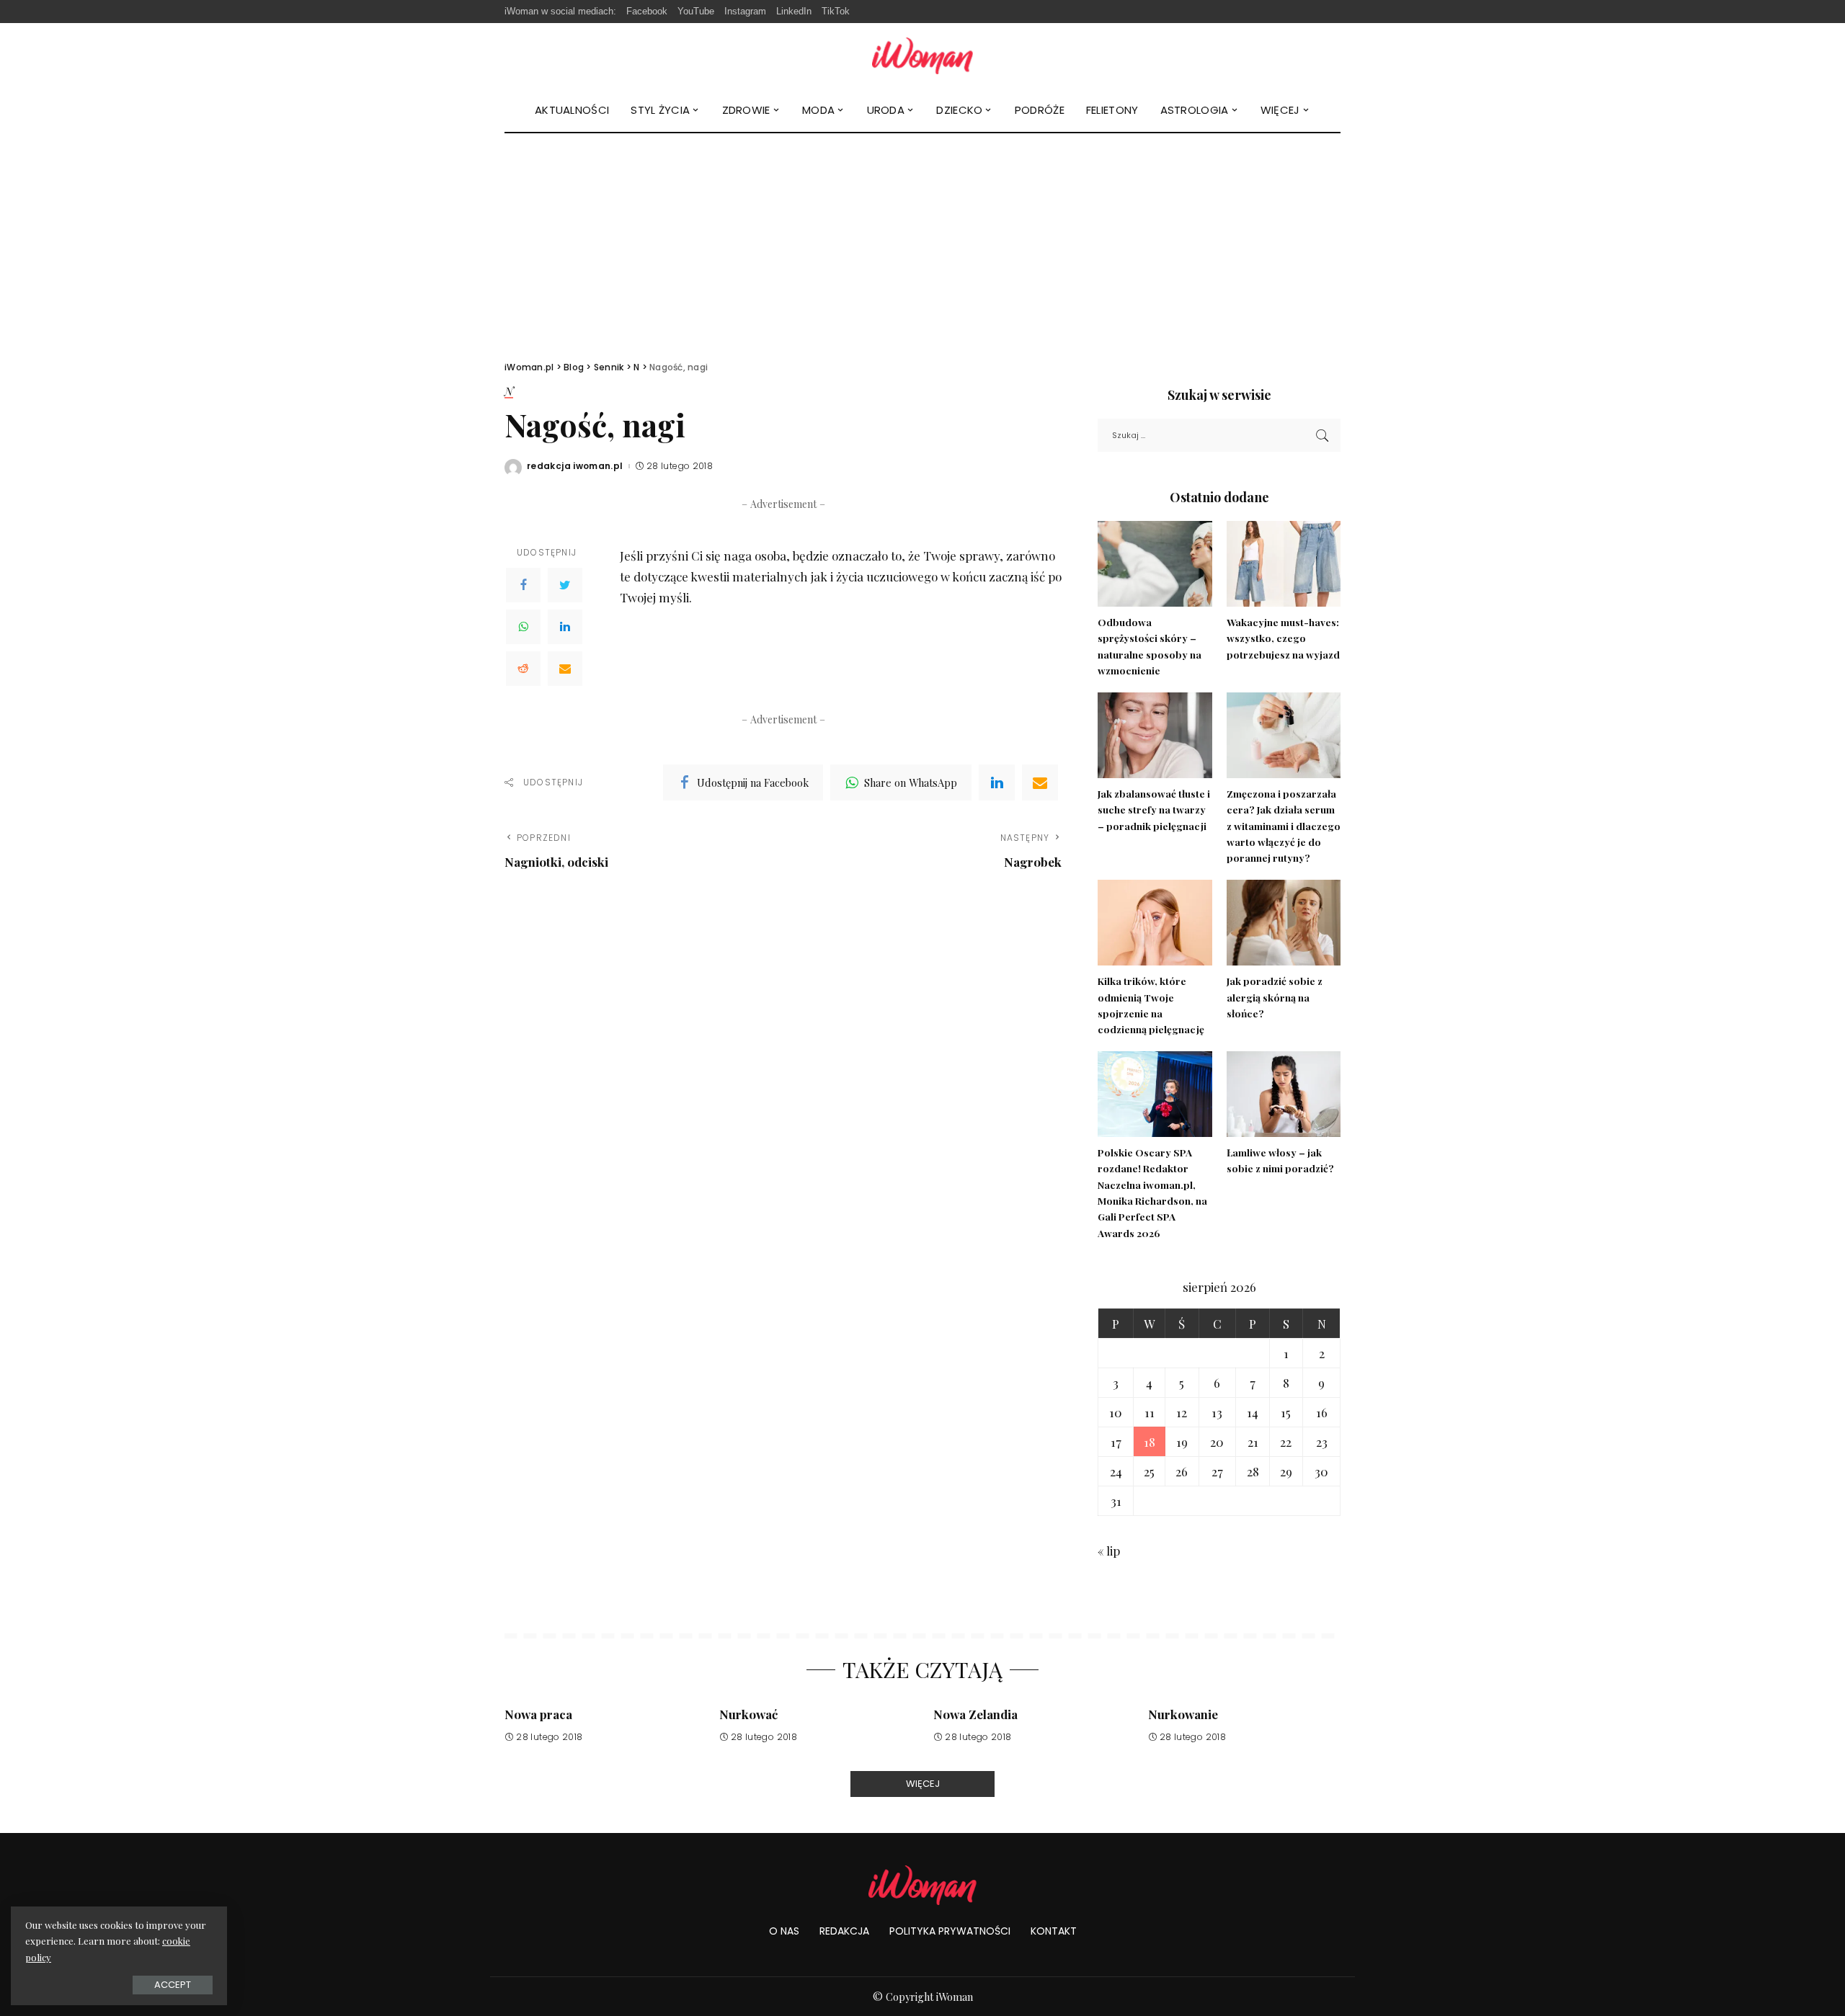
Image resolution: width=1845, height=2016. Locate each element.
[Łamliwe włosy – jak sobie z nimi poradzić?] (1284, 1094)
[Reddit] (523, 669)
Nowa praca (538, 1714)
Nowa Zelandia (975, 1714)
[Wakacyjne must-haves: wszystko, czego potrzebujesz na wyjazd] (1284, 564)
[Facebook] (523, 585)
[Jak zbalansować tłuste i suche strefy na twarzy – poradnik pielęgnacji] (1155, 735)
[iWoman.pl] (922, 56)
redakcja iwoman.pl (575, 466)
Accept (173, 1985)
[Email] (565, 669)
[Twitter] (565, 585)
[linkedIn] (997, 782)
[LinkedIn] (565, 627)
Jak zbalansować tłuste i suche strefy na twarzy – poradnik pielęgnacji (1154, 809)
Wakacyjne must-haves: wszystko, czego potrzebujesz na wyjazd (1283, 638)
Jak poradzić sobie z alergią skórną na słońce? (1275, 997)
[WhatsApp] (523, 627)
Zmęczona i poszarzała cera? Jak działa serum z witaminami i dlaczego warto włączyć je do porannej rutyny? (1284, 825)
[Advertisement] (922, 241)
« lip (1109, 1551)
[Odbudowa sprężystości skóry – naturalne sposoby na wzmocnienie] (1155, 564)
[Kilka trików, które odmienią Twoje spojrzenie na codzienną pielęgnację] (1155, 923)
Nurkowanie (1183, 1714)
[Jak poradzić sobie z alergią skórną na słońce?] (1284, 923)
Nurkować (748, 1714)
